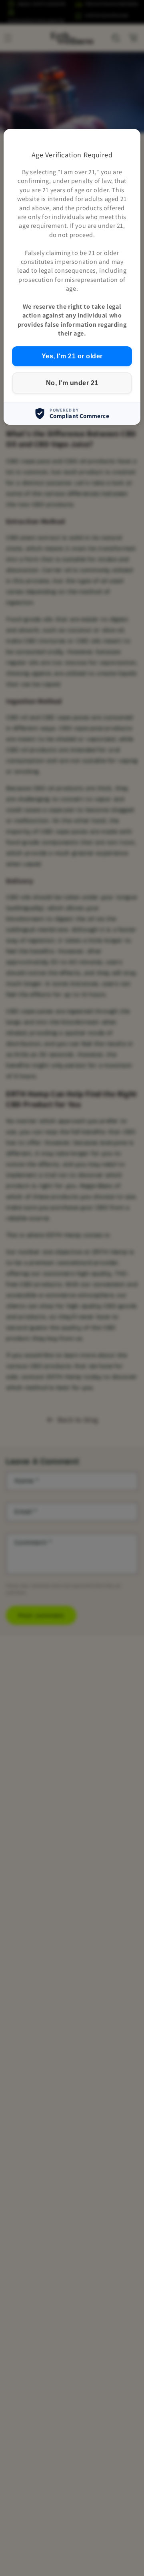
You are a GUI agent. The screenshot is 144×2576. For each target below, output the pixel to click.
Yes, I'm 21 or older (72, 356)
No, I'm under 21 (72, 383)
